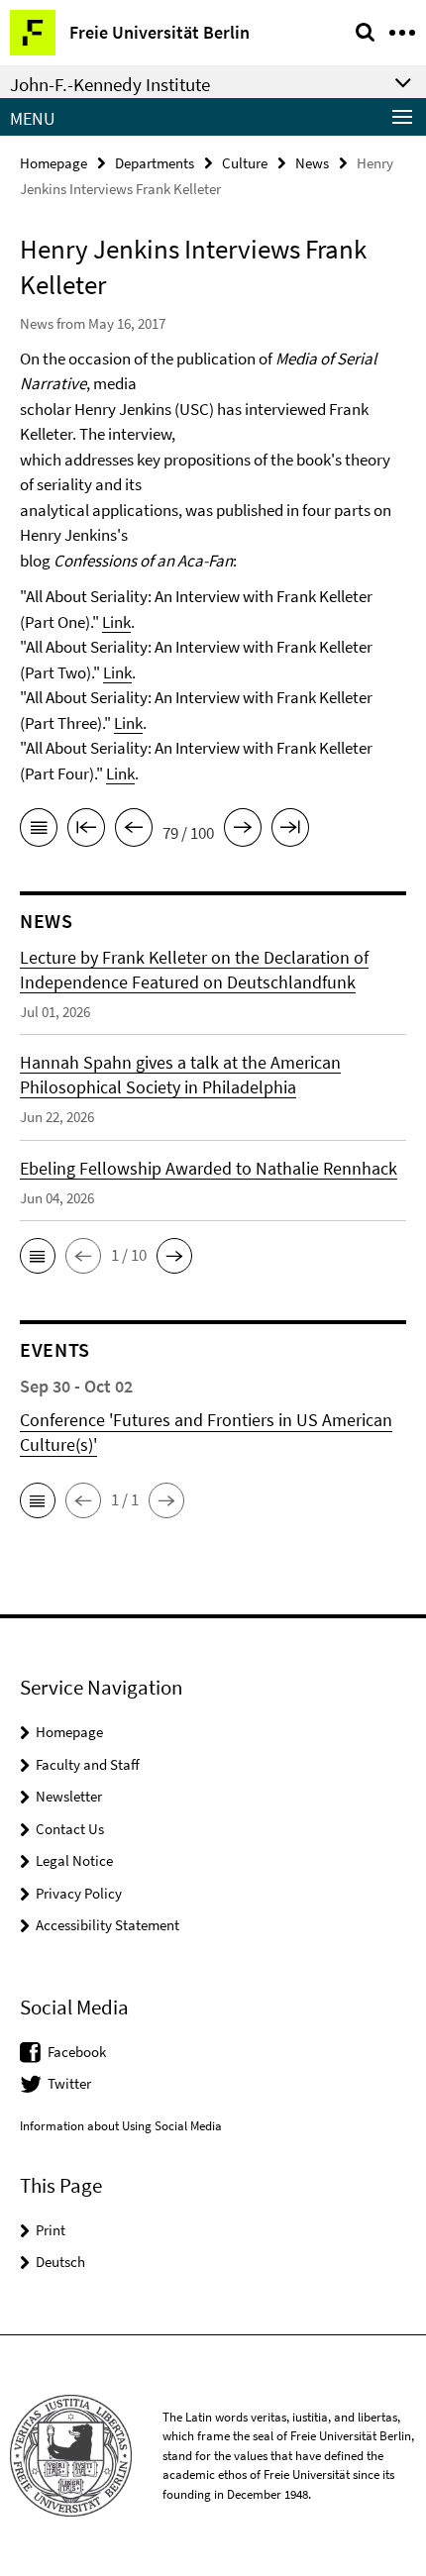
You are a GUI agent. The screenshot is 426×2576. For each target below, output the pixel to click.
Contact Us (70, 1829)
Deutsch (60, 2262)
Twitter (69, 2083)
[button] (38, 1256)
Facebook (77, 2052)
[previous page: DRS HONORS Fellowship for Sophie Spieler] (134, 831)
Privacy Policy (79, 1893)
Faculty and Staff (88, 1764)
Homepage (53, 163)
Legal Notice (74, 1860)
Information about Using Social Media (121, 2126)
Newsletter (69, 1796)
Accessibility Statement (107, 1925)
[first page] (86, 831)
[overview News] (39, 831)
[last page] (290, 831)
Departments (155, 163)
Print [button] (51, 2230)
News (312, 163)
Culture (245, 163)
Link (116, 622)
